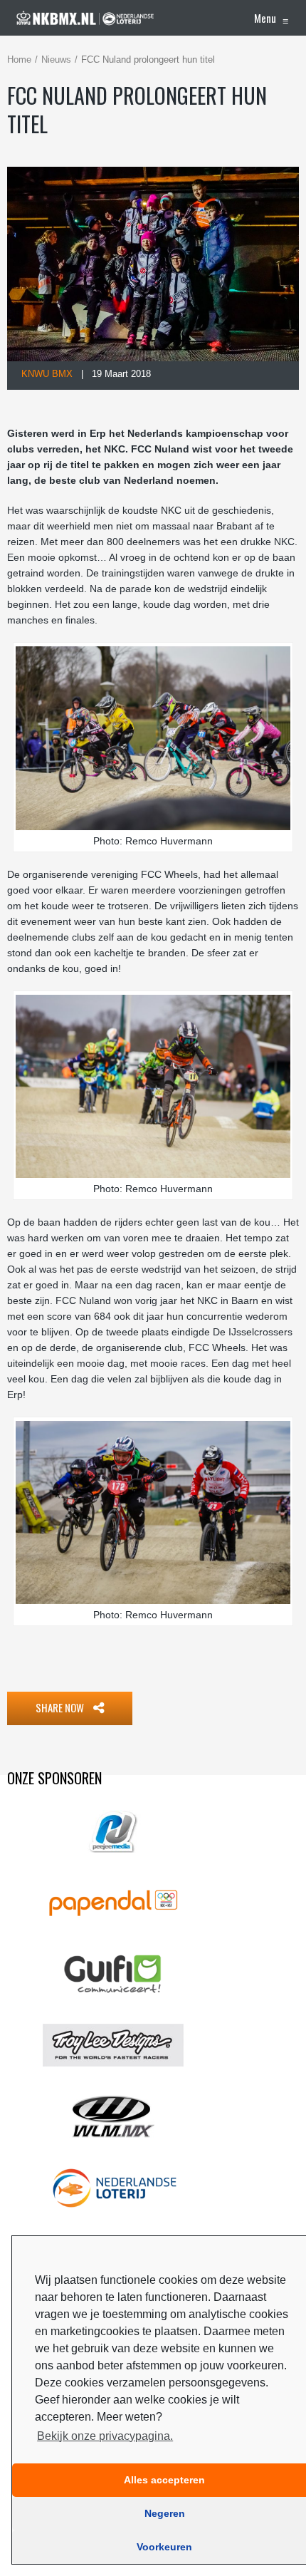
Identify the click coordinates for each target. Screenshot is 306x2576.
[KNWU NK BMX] (85, 18)
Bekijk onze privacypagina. (105, 2436)
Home (19, 60)
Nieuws (56, 60)
